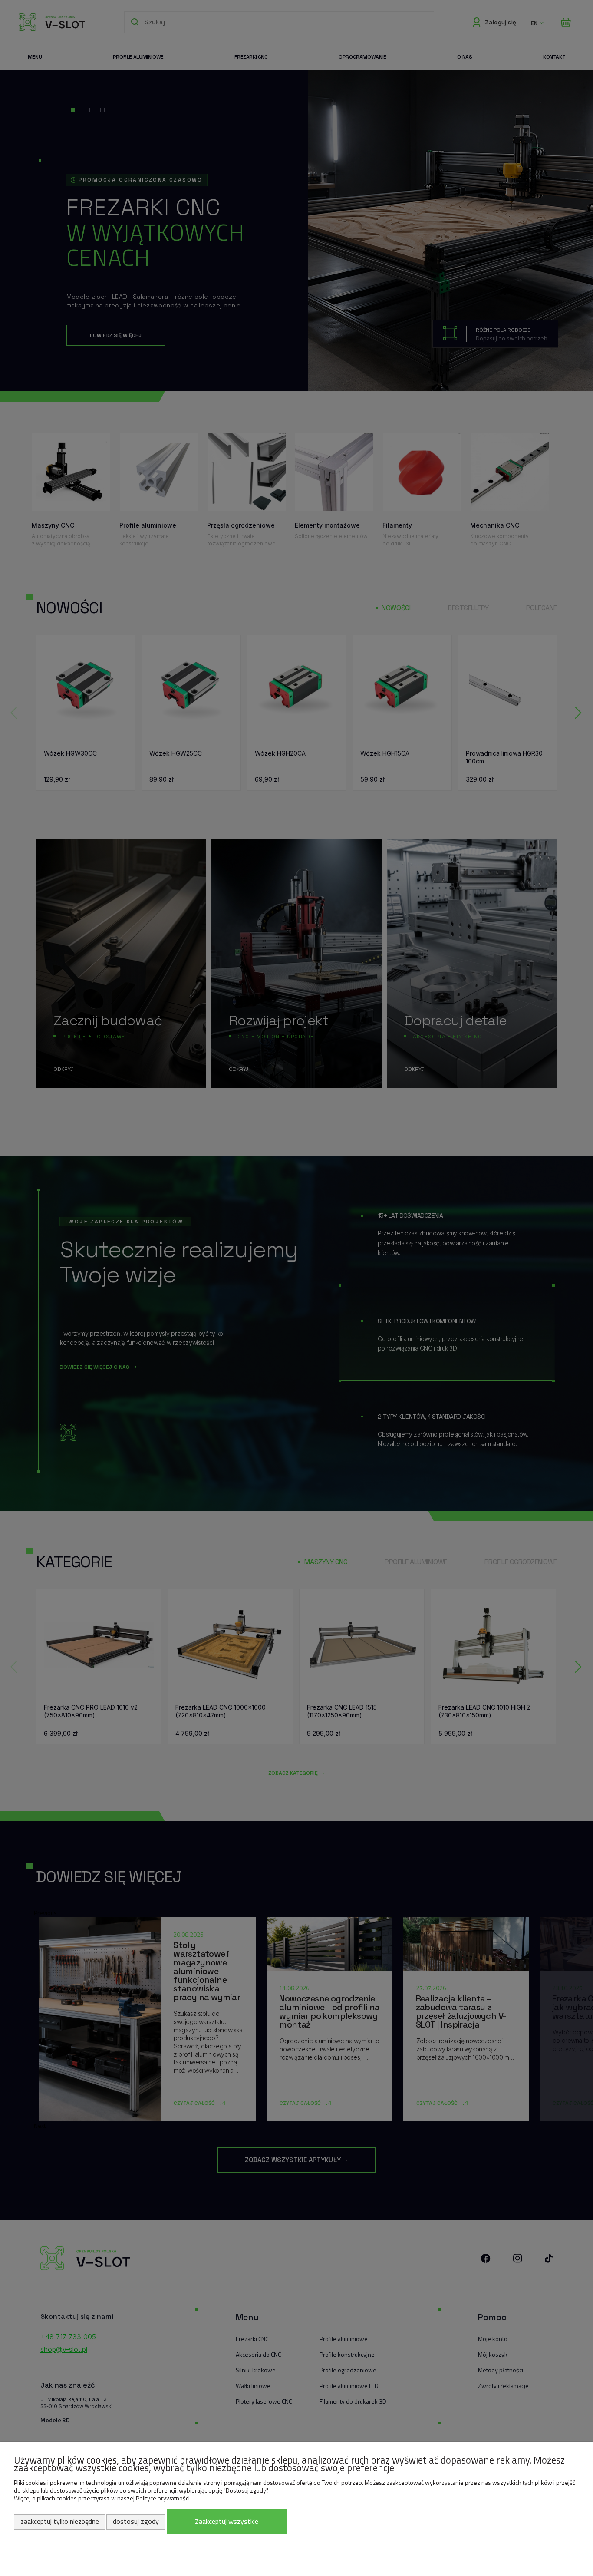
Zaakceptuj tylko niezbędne (60, 2521)
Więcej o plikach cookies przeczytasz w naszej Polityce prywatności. (102, 2498)
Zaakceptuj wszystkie (227, 2521)
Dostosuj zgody (136, 2521)
